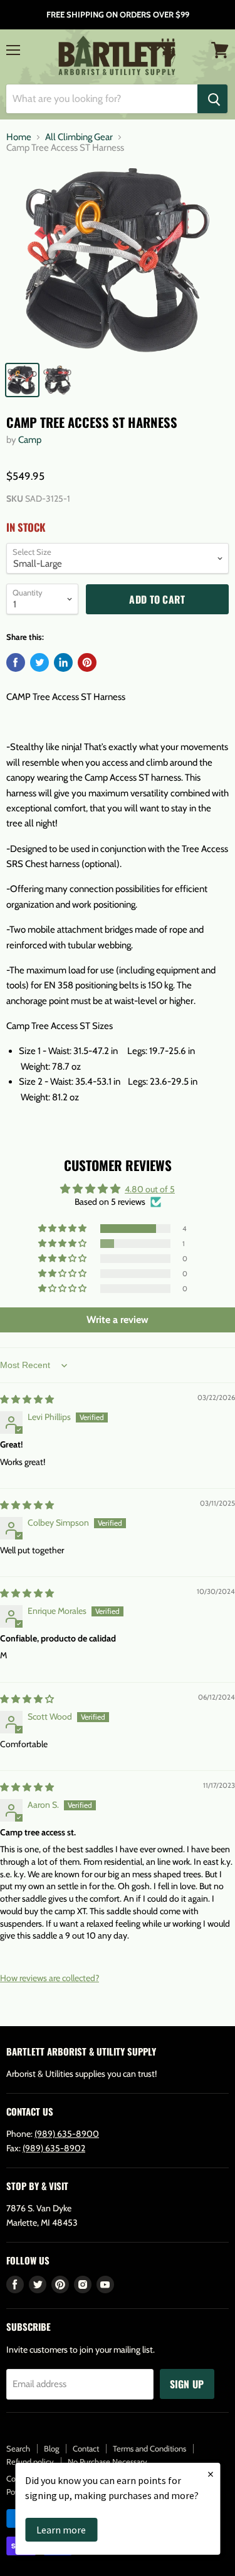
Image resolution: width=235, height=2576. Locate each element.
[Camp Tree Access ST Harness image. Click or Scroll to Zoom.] (118, 260)
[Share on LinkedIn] (63, 662)
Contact (86, 2448)
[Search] (212, 99)
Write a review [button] (118, 1320)
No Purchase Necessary (107, 2462)
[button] (63, 1229)
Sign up (187, 2384)
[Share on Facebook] (16, 662)
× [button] (211, 2474)
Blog (51, 2448)
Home (19, 137)
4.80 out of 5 (150, 1189)
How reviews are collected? (50, 1978)
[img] (27, 1399)
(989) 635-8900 (67, 2134)
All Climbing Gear (79, 137)
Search (18, 2448)
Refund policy (30, 2462)
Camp (30, 440)
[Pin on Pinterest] (87, 662)
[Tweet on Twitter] (39, 662)
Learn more (61, 2530)
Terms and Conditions (149, 2448)
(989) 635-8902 (54, 2148)
